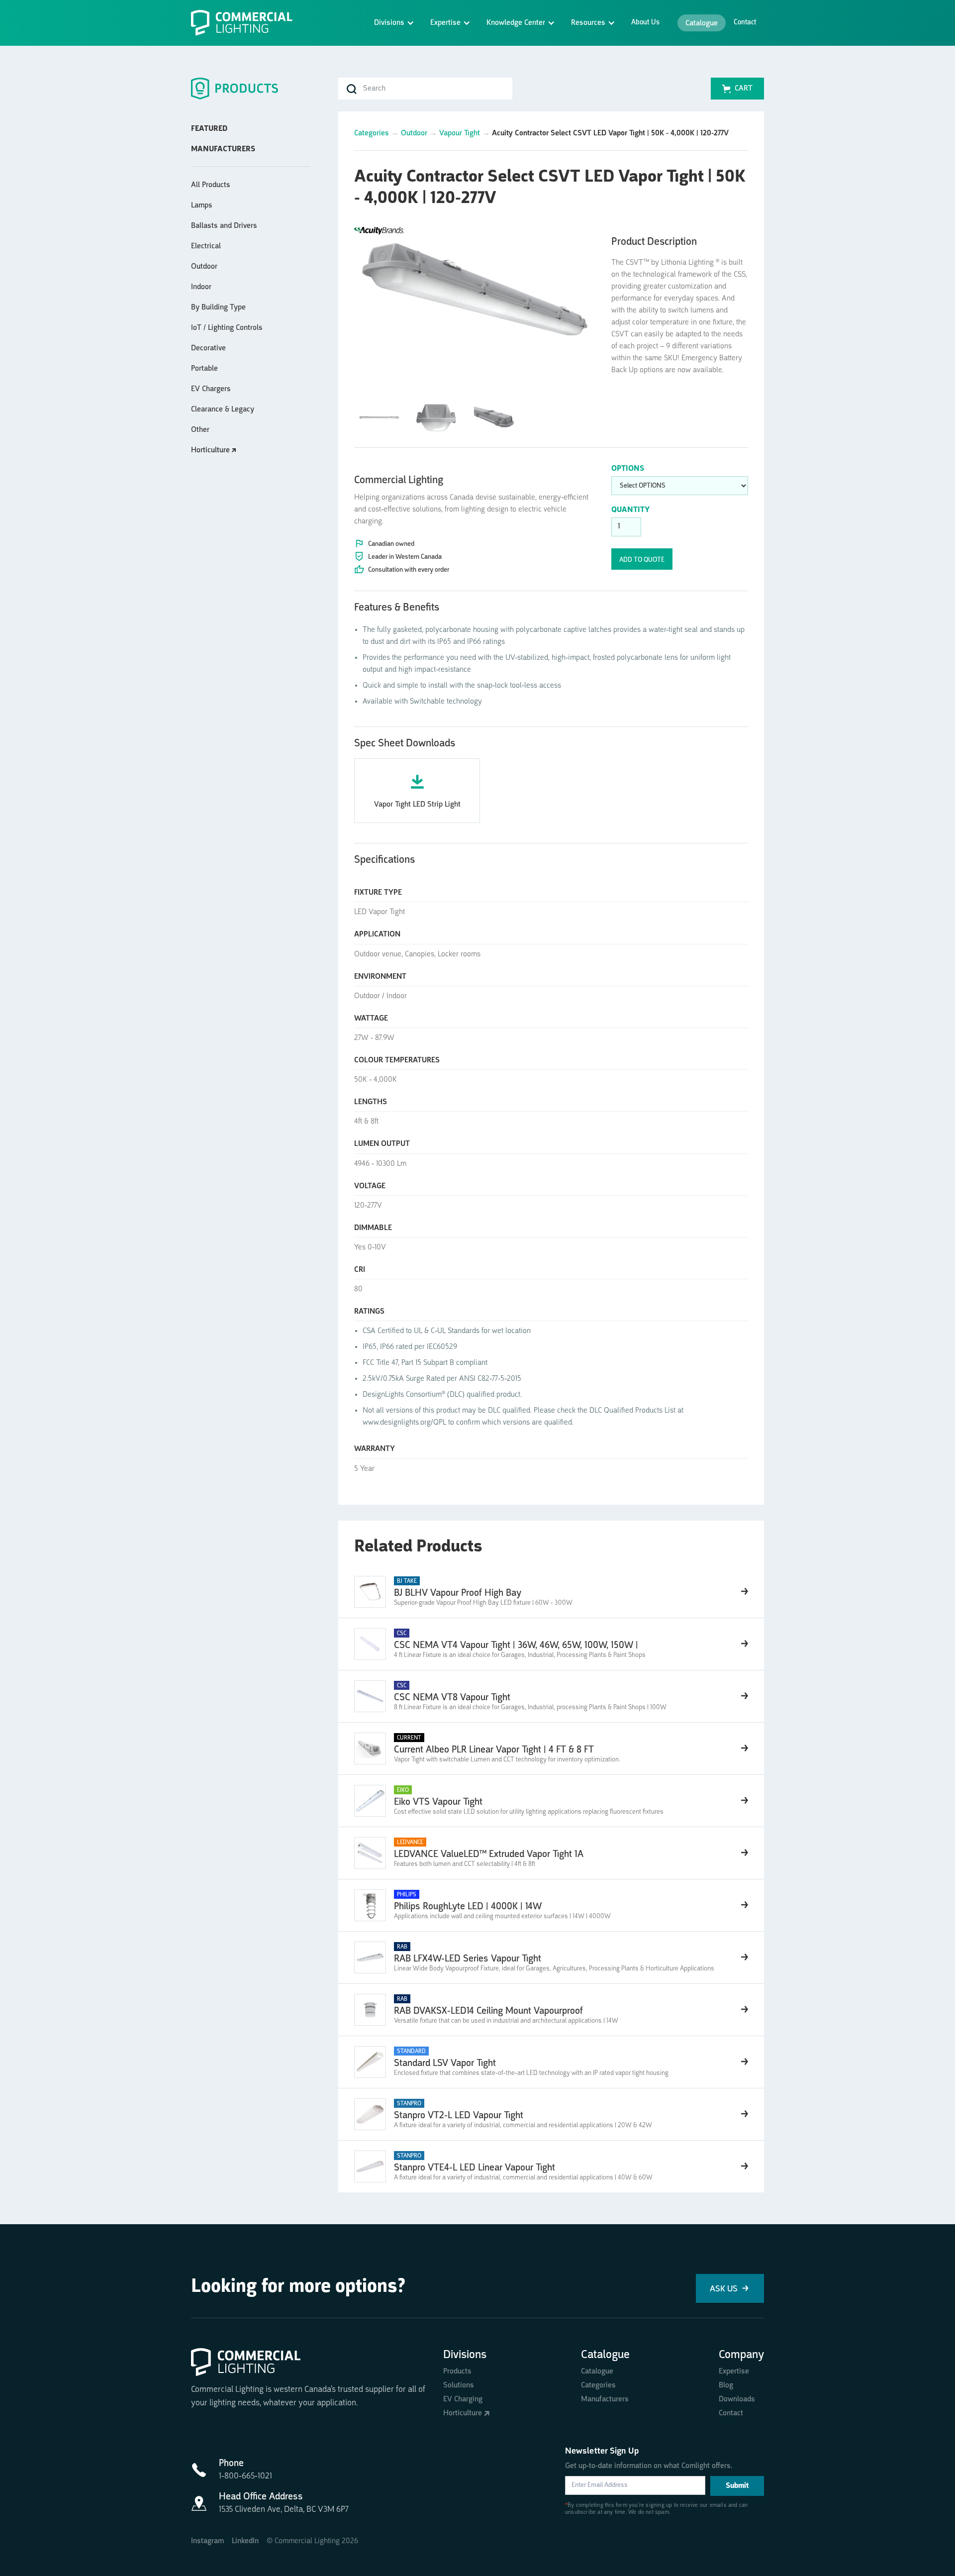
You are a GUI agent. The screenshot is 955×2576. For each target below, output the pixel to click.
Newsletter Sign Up (602, 2451)
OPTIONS (628, 469)
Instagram (207, 2541)
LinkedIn (245, 2541)
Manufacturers (605, 2399)
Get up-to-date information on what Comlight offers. (649, 2466)
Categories (372, 133)
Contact (745, 23)
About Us (645, 23)
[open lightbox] (475, 285)
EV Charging (463, 2399)
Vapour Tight (460, 133)
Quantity (630, 510)
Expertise (734, 2371)
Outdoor (414, 133)
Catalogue (702, 23)
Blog (726, 2385)
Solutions (459, 2385)
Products (457, 2371)
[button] (394, 23)
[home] (246, 23)
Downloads (737, 2399)
